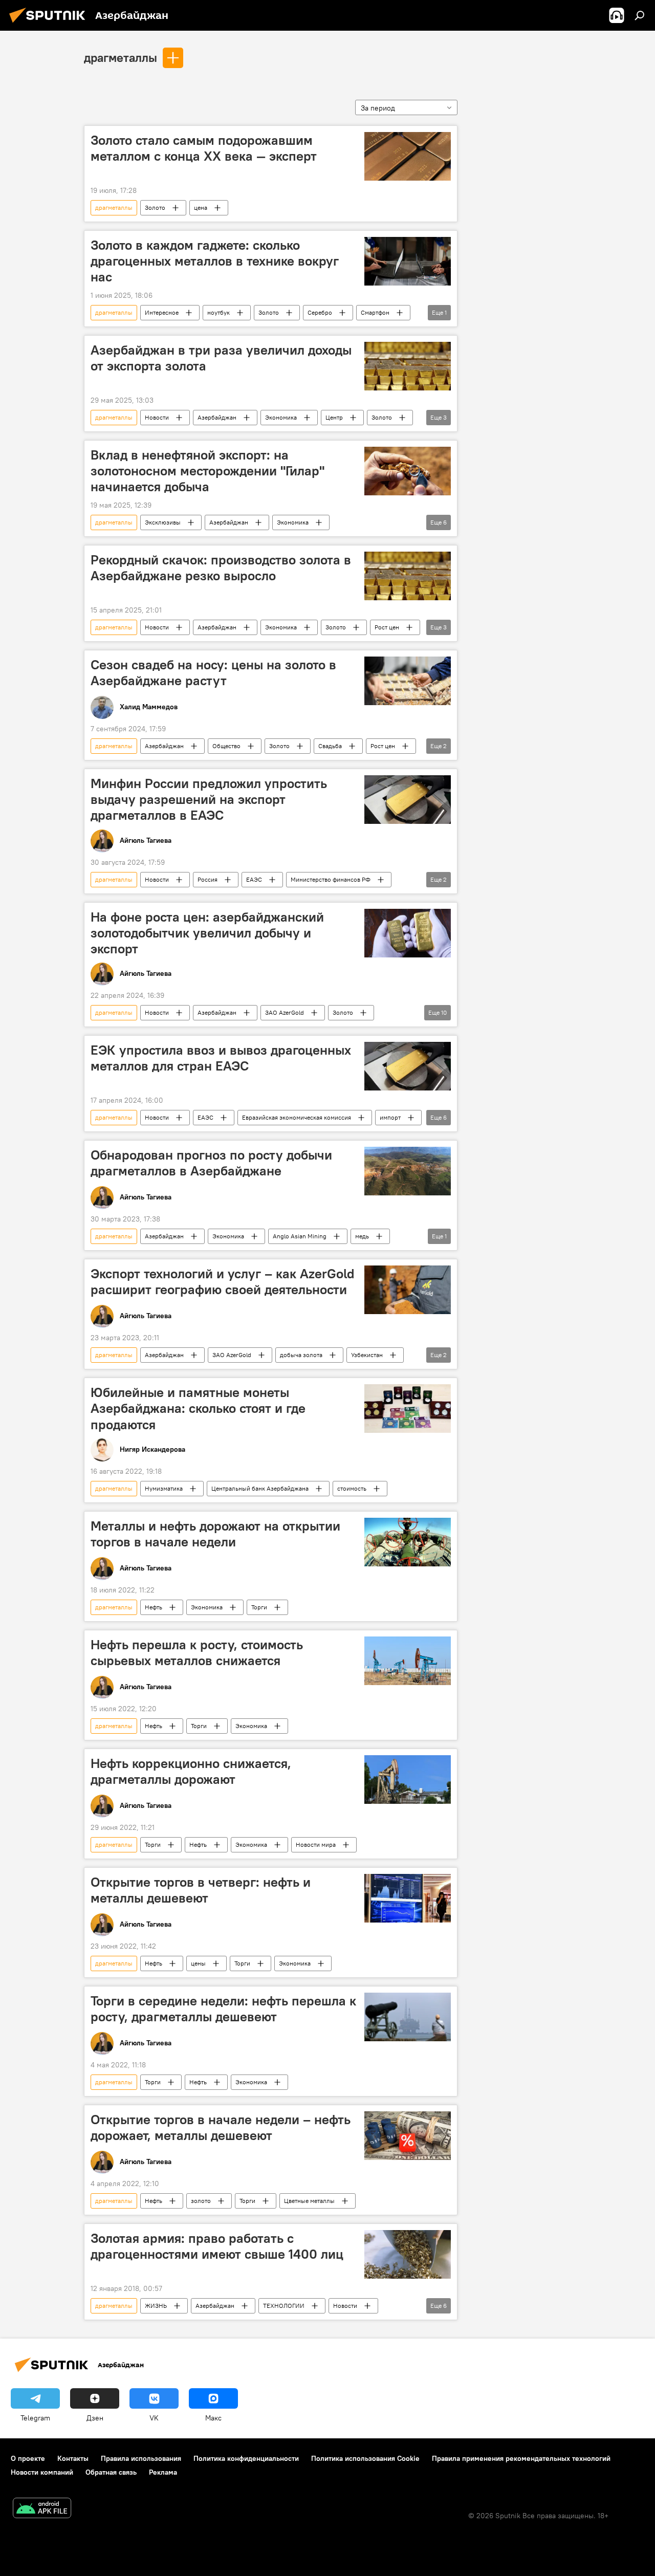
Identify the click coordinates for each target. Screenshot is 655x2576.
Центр (334, 417)
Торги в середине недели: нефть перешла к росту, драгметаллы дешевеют (223, 2009)
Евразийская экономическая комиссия (297, 1117)
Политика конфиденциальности (246, 2458)
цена (201, 208)
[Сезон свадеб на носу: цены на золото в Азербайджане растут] (408, 681)
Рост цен (387, 627)
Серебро (320, 312)
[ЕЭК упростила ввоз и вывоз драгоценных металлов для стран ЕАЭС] (408, 1066)
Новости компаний (42, 2472)
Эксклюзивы (163, 522)
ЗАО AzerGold (285, 1012)
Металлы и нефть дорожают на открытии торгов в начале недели (215, 1534)
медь (362, 1236)
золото (201, 2201)
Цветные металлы (309, 2201)
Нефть (154, 1607)
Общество (226, 746)
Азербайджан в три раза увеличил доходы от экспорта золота (221, 358)
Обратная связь (111, 2472)
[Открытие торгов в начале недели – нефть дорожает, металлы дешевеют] (408, 2136)
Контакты (73, 2458)
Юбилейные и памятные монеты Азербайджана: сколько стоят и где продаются (198, 1408)
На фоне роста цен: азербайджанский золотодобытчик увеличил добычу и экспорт (207, 933)
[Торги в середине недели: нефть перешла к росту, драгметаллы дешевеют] (408, 2017)
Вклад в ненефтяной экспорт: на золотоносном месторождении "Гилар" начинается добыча (208, 471)
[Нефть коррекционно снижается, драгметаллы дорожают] (408, 1780)
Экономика (281, 417)
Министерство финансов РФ (331, 879)
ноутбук (219, 312)
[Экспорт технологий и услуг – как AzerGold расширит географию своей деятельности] (408, 1290)
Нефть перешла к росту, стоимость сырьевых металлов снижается (197, 1653)
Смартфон (375, 312)
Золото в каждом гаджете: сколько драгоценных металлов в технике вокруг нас (215, 261)
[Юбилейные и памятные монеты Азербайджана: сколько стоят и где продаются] (408, 1409)
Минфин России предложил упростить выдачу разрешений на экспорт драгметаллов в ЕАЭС (209, 799)
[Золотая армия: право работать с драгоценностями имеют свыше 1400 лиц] (408, 2254)
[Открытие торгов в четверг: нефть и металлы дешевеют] (408, 1898)
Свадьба (330, 746)
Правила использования (141, 2458)
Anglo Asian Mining (300, 1236)
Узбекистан (367, 1355)
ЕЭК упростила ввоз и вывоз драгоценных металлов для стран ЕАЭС (221, 1058)
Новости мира (316, 1844)
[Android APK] (42, 2509)
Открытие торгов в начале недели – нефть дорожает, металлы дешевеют (221, 2127)
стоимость (352, 1488)
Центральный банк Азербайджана (260, 1488)
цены (198, 1963)
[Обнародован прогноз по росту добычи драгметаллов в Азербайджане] (408, 1171)
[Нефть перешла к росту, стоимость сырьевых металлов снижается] (408, 1661)
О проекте (28, 2458)
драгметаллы (121, 57)
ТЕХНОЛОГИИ (284, 2306)
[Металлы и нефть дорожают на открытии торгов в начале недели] (408, 1542)
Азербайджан (217, 417)
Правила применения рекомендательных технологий (521, 2458)
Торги (259, 1607)
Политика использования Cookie (365, 2458)
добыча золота (301, 1355)
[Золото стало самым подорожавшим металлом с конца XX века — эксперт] (408, 156)
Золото (155, 208)
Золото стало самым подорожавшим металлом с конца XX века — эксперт (204, 148)
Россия (208, 879)
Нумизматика (164, 1488)
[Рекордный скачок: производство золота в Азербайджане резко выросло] (408, 576)
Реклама (163, 2472)
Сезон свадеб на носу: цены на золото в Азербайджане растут (213, 673)
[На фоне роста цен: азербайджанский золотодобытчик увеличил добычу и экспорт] (408, 933)
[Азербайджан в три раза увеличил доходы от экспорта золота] (408, 366)
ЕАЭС (254, 879)
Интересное (162, 312)
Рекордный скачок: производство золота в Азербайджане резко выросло (221, 568)
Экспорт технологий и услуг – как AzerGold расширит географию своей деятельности (223, 1282)
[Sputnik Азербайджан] (50, 24)
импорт (390, 1117)
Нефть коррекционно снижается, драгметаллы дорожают (191, 1771)
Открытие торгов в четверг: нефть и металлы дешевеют (201, 1890)
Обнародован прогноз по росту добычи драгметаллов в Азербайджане (211, 1163)
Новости (157, 417)
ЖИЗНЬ (156, 2306)
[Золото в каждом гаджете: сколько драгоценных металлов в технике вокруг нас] (408, 261)
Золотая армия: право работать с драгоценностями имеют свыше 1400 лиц (217, 2246)
